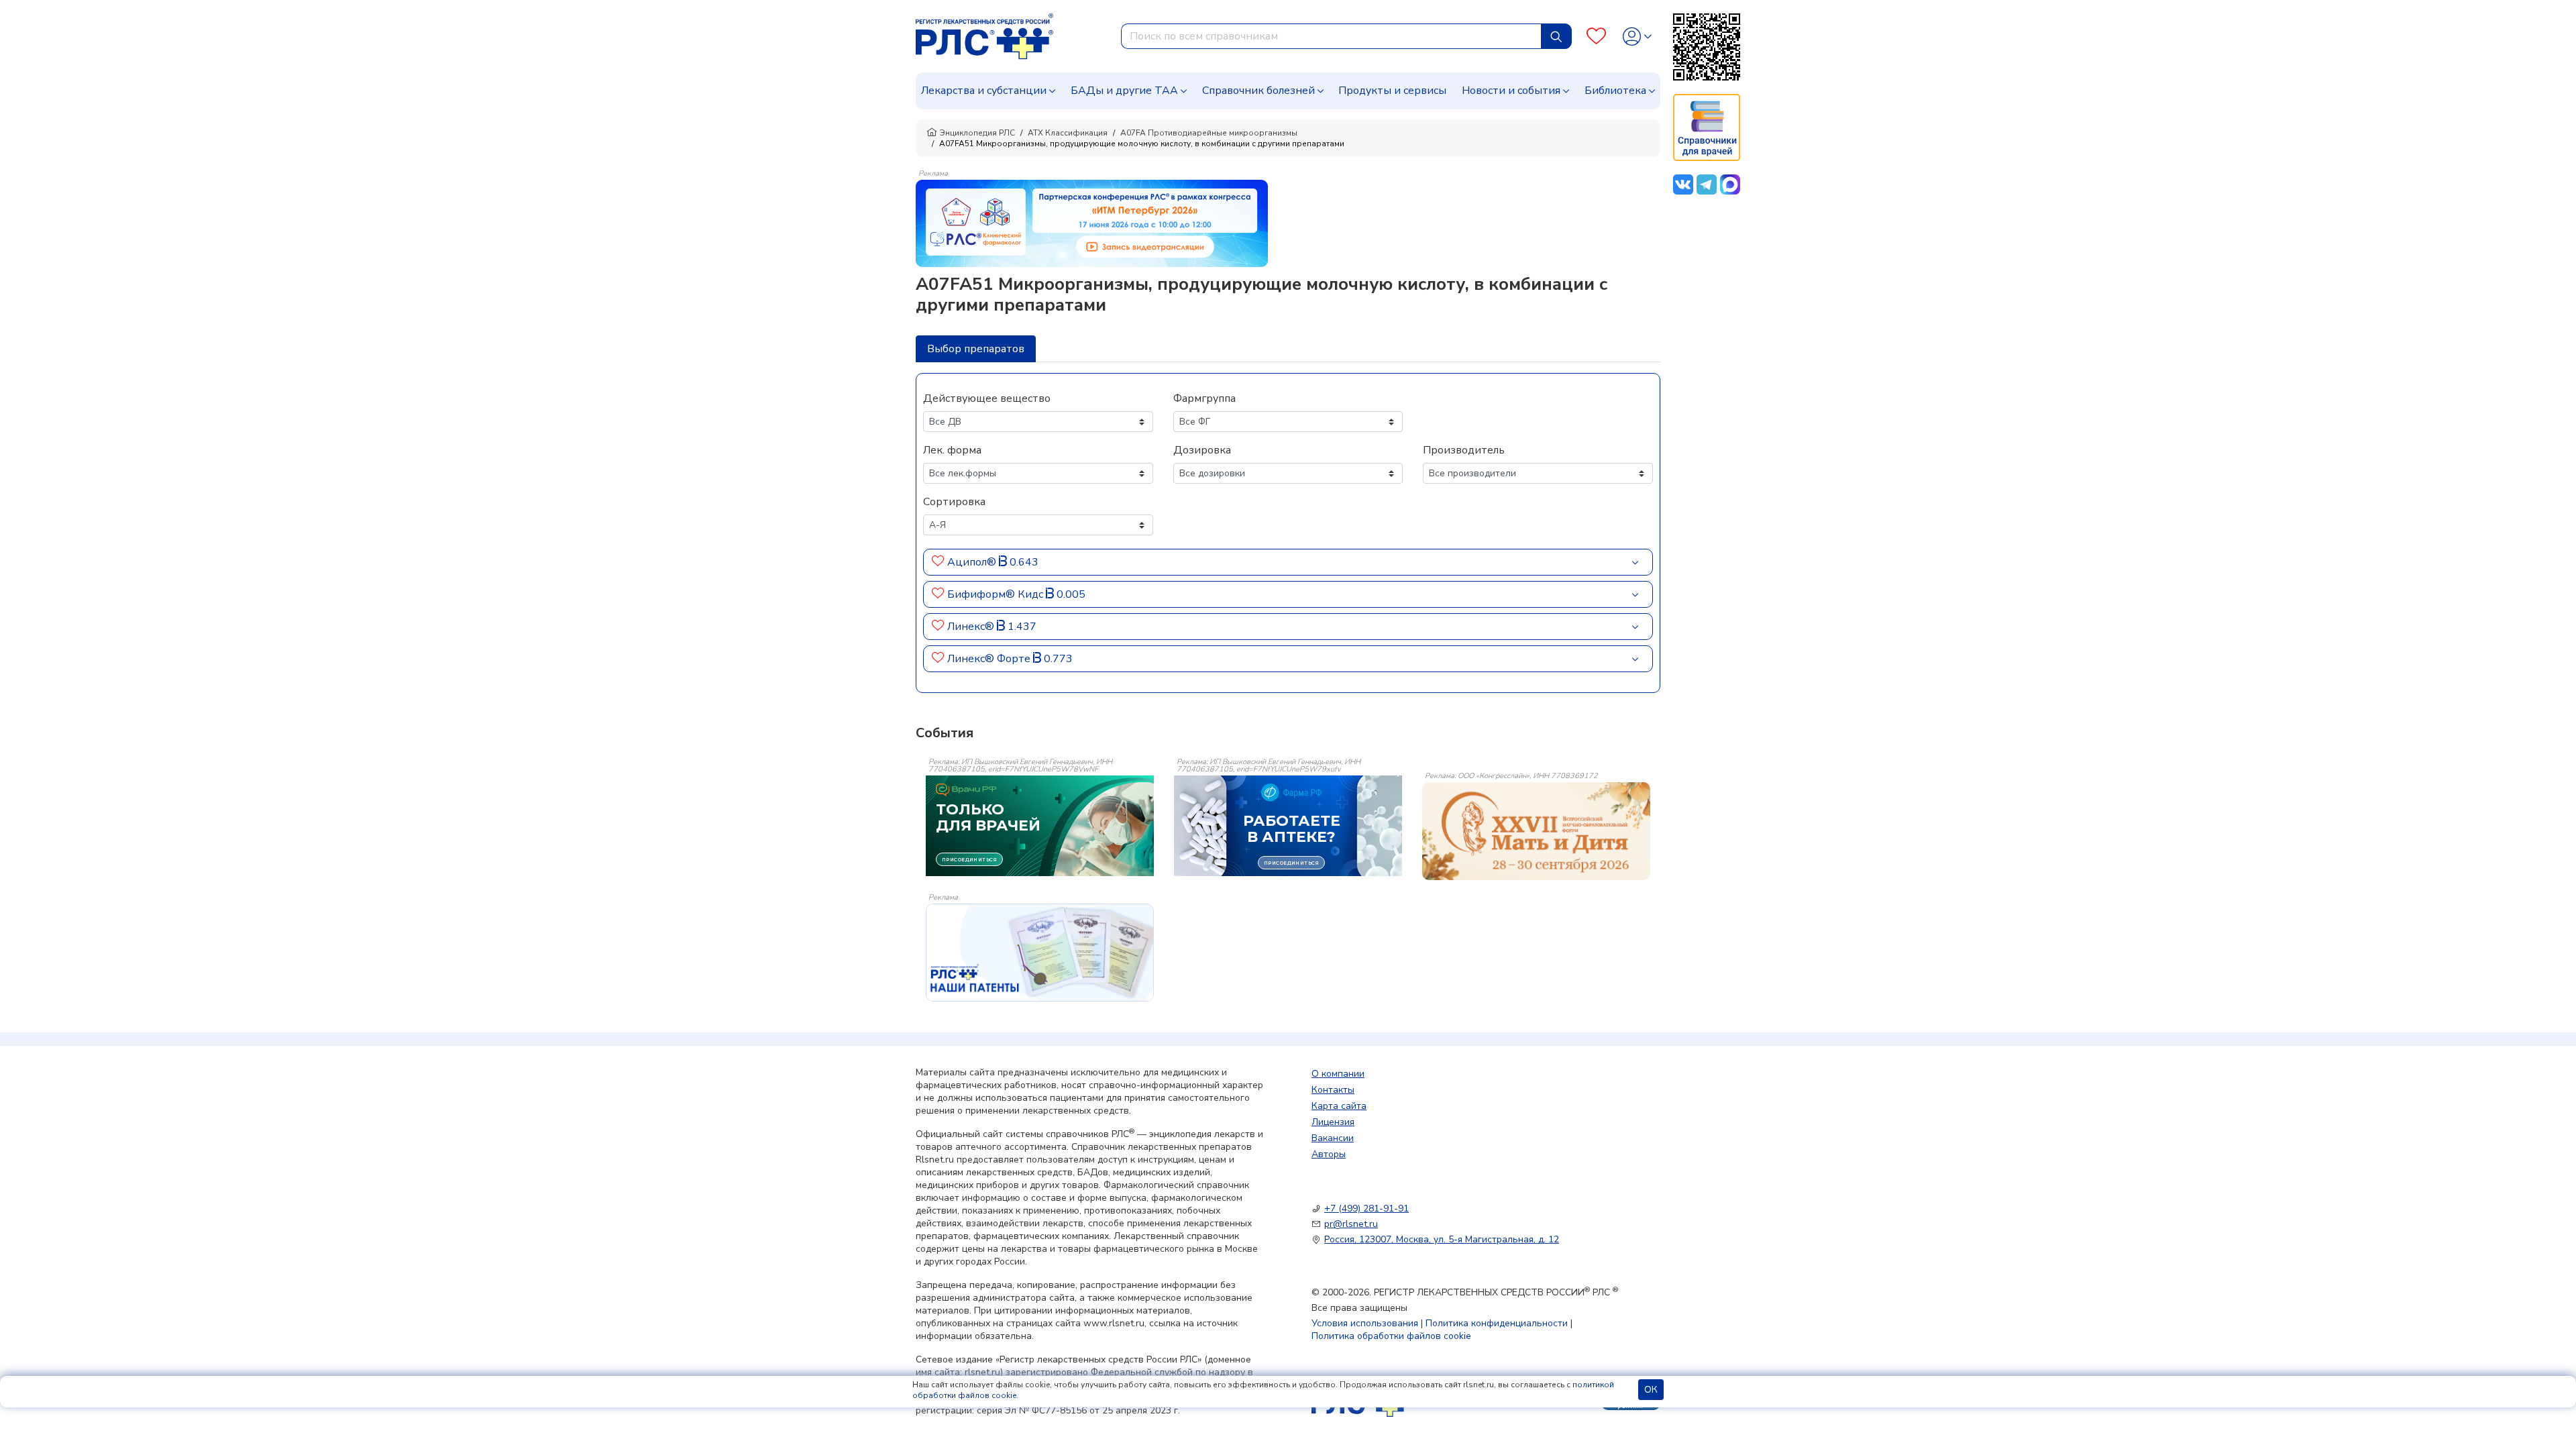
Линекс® (972, 627)
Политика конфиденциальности (1497, 1323)
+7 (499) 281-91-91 (1366, 1209)
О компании (1338, 1074)
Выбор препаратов (976, 349)
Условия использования (1365, 1323)
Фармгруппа (1204, 398)
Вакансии (1333, 1138)
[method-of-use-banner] (1092, 223)
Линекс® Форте (990, 659)
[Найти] (1556, 36)
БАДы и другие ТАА (1124, 91)
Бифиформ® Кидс (997, 594)
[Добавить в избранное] (938, 562)
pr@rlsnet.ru (1351, 1224)
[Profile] (1637, 37)
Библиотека (1615, 91)
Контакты (1333, 1090)
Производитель (1464, 450)
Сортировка (954, 502)
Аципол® (973, 562)
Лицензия (1333, 1122)
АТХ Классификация (1068, 133)
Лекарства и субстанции (984, 91)
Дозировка (1202, 450)
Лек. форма (952, 450)
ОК (1651, 1390)
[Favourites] (1596, 37)
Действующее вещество (987, 398)
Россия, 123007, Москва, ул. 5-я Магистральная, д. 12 (1442, 1239)
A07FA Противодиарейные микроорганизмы (1209, 133)
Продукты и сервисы (1392, 91)
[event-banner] (1536, 831)
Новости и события (1511, 91)
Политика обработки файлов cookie (1391, 1336)
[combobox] (1331, 36)
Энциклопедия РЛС (977, 133)
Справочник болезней (1258, 91)
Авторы (1329, 1154)
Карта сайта (1339, 1106)
